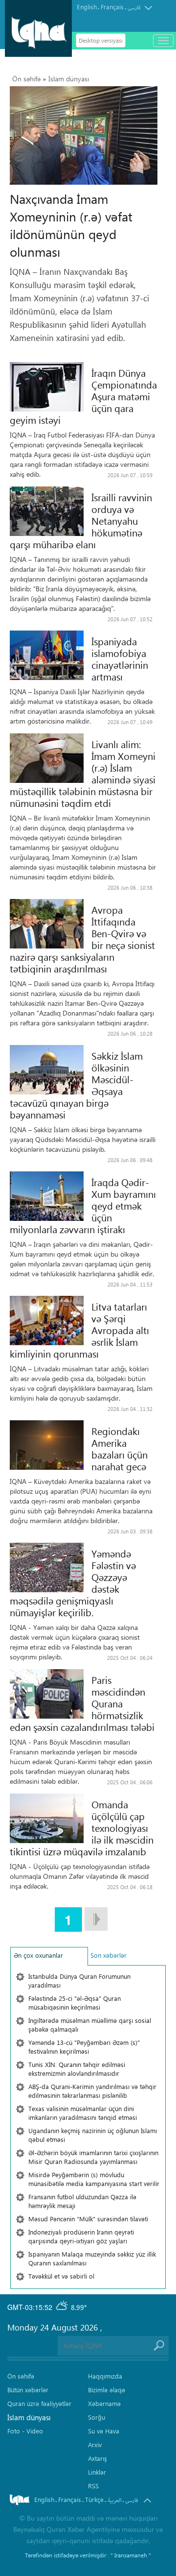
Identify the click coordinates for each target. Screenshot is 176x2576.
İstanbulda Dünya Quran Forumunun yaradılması (79, 1981)
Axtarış (98, 2458)
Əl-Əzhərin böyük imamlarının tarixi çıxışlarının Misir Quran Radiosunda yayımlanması (93, 2157)
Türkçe (94, 2499)
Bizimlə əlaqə (107, 2390)
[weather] (63, 2307)
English (87, 7)
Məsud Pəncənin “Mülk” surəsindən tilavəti (88, 2219)
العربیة (114, 2500)
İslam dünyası (69, 79)
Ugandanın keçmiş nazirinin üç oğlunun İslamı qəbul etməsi (93, 2135)
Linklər (97, 2472)
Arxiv (95, 2444)
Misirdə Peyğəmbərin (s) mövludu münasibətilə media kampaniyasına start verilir (94, 2179)
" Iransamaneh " (131, 2555)
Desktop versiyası (101, 40)
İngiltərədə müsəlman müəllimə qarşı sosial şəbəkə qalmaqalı (90, 2025)
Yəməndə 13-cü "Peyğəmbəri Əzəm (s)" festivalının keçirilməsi (84, 2047)
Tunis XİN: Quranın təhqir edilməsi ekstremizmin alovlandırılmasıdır (77, 2069)
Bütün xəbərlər (28, 2390)
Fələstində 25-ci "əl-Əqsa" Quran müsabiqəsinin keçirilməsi (75, 2003)
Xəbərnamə (104, 2403)
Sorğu (97, 2417)
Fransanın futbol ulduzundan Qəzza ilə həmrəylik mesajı (82, 2201)
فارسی (134, 8)
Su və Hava (104, 2431)
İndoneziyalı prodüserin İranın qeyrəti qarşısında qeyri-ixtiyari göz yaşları (81, 2236)
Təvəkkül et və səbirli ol (61, 2276)
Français (112, 7)
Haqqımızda (105, 2376)
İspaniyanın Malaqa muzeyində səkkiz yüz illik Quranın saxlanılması (92, 2258)
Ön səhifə (26, 79)
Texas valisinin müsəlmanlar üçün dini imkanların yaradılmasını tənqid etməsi (83, 2113)
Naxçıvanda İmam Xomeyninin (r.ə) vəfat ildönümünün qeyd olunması (71, 225)
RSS (93, 2486)
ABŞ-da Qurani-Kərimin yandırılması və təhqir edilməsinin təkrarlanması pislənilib (92, 2091)
